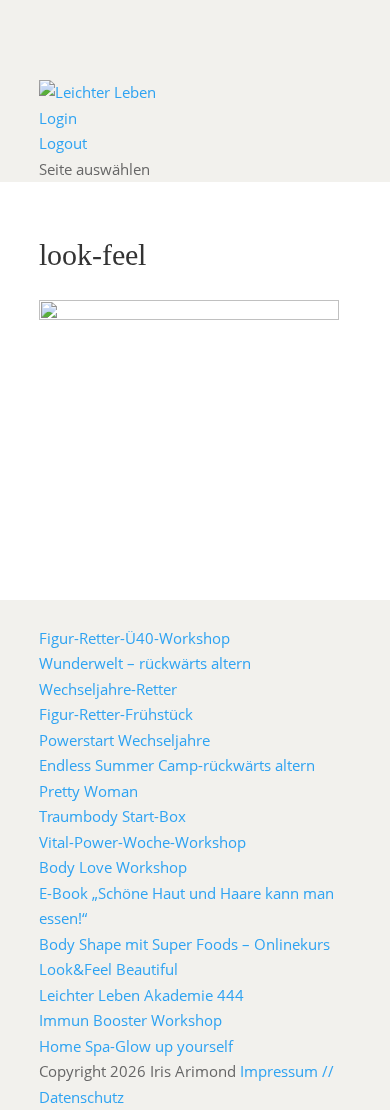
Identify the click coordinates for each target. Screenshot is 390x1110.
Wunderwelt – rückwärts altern (145, 663)
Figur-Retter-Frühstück (116, 714)
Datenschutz (81, 1097)
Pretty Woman (88, 791)
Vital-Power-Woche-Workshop (142, 842)
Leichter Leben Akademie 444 (141, 995)
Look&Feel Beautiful (108, 969)
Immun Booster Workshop (130, 1020)
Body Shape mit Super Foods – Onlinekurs (184, 944)
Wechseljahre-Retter (108, 689)
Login (58, 118)
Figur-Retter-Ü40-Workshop (134, 638)
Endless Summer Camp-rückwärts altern (177, 765)
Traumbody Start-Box (112, 816)
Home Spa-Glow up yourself (136, 1046)
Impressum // (287, 1071)
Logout (63, 143)
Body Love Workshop (113, 867)
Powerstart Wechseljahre (124, 740)
